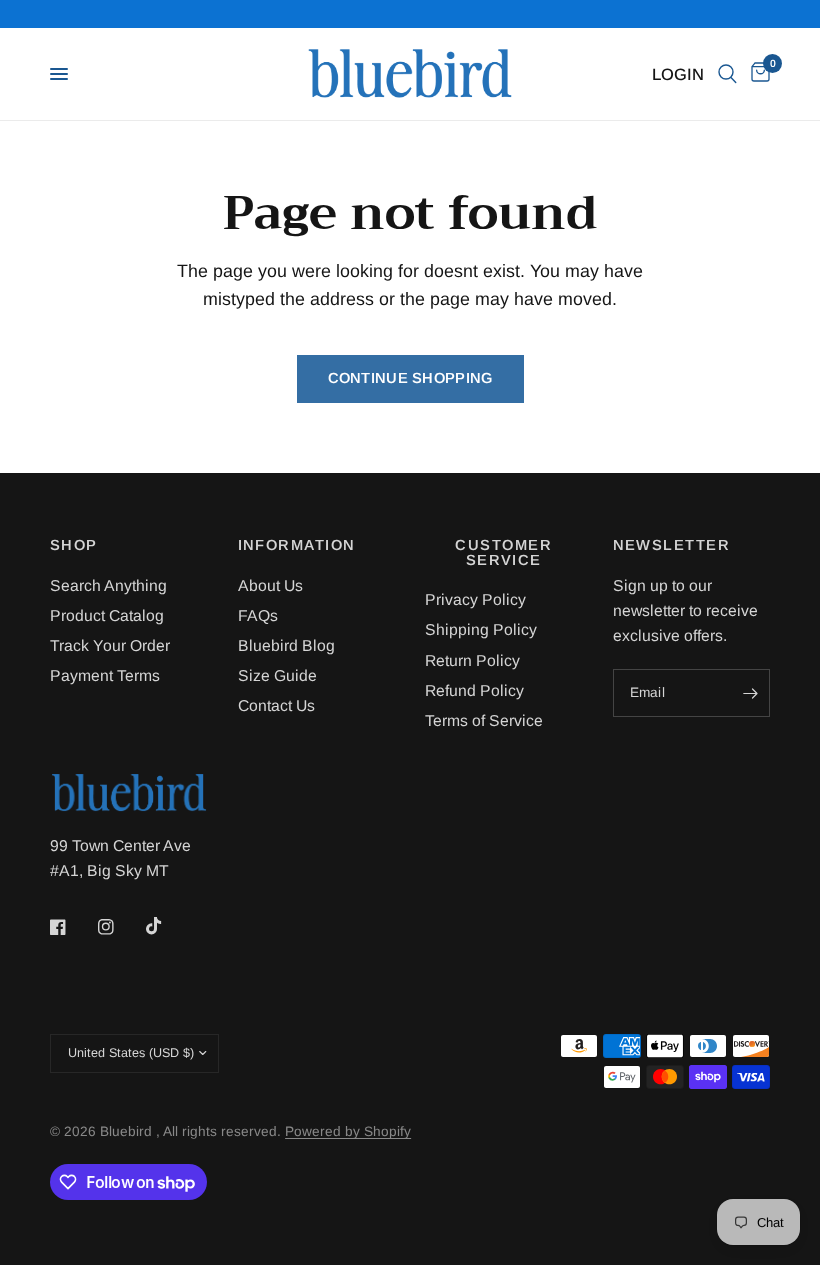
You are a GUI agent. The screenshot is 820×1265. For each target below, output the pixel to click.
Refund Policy (474, 690)
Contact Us (276, 705)
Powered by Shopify (348, 1131)
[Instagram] (120, 927)
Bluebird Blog (286, 645)
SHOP (74, 545)
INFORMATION (297, 545)
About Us (270, 585)
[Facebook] (72, 927)
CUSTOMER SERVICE (503, 552)
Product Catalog (107, 615)
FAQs (258, 615)
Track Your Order (110, 645)
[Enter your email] (750, 693)
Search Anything (108, 585)
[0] (757, 74)
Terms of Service (484, 720)
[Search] (727, 74)
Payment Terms (105, 675)
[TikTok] (168, 926)
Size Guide (277, 675)
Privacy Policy (475, 599)
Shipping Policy (481, 629)
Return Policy (472, 660)
